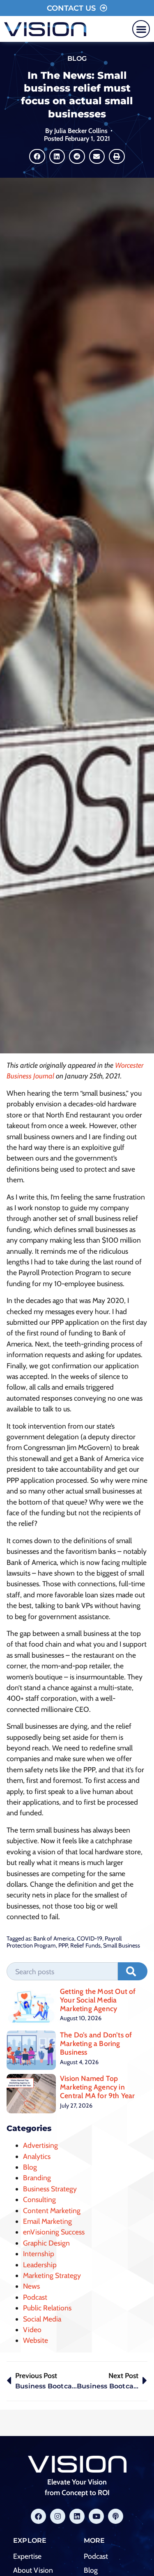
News (31, 2286)
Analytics (37, 2156)
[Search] (133, 1971)
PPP (63, 1945)
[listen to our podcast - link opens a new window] (116, 2516)
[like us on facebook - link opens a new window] (38, 2516)
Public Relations (47, 2308)
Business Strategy (50, 2189)
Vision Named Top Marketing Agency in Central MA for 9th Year (98, 2087)
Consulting (39, 2199)
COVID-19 (90, 1938)
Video (32, 2329)
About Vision (33, 2570)
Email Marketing (47, 2221)
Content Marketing (52, 2210)
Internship (39, 2254)
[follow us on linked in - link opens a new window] (77, 2516)
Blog (77, 58)
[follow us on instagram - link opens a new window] (58, 2516)
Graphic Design (46, 2243)
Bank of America (54, 1938)
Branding (37, 2178)
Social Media (42, 2319)
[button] (141, 29)
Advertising (40, 2145)
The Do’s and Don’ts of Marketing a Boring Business (96, 2043)
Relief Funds (85, 1945)
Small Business (122, 1945)
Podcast (35, 2297)
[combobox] (62, 1971)
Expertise (27, 2556)
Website (36, 2340)
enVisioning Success (54, 2232)
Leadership (40, 2265)
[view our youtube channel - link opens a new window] (96, 2516)
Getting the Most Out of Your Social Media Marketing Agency (98, 2000)
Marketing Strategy (52, 2275)
